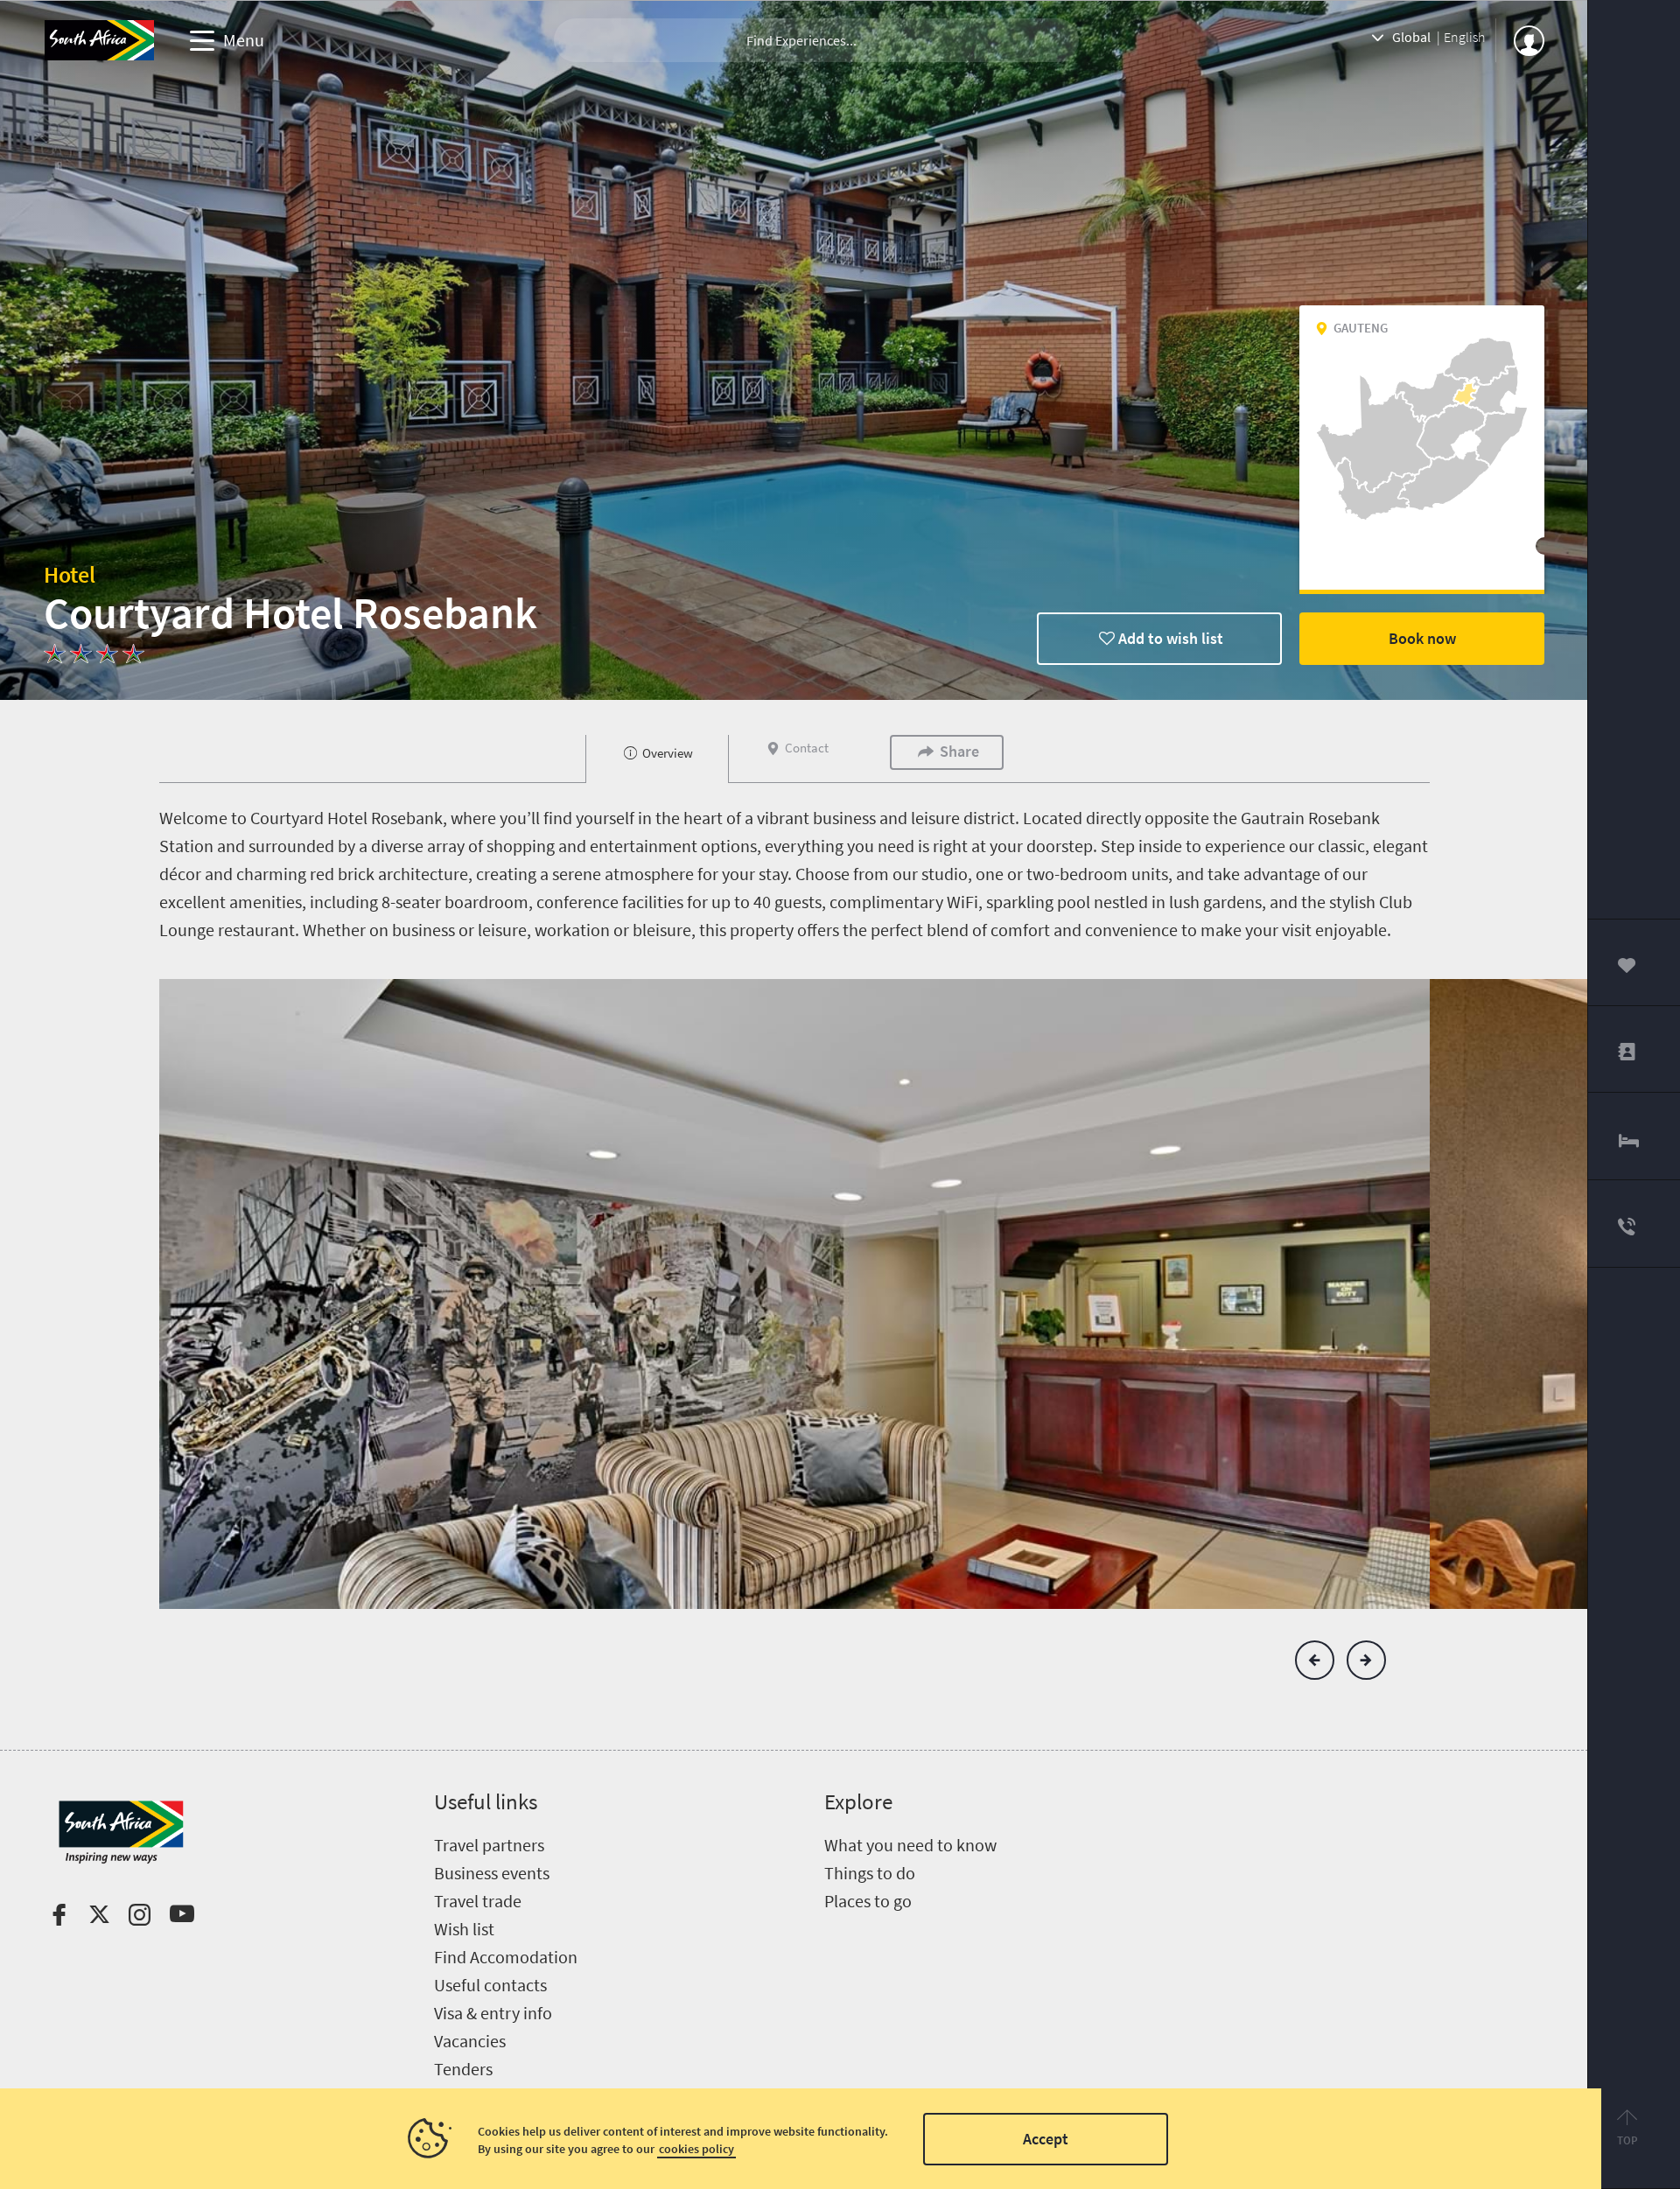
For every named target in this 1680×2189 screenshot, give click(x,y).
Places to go (868, 1901)
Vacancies (470, 2041)
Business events (492, 1873)
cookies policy (696, 2149)
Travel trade (478, 1901)
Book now (1422, 638)
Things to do (870, 1873)
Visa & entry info (493, 2013)
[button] (1315, 1660)
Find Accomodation (506, 1957)
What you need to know (910, 1845)
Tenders (463, 2069)
